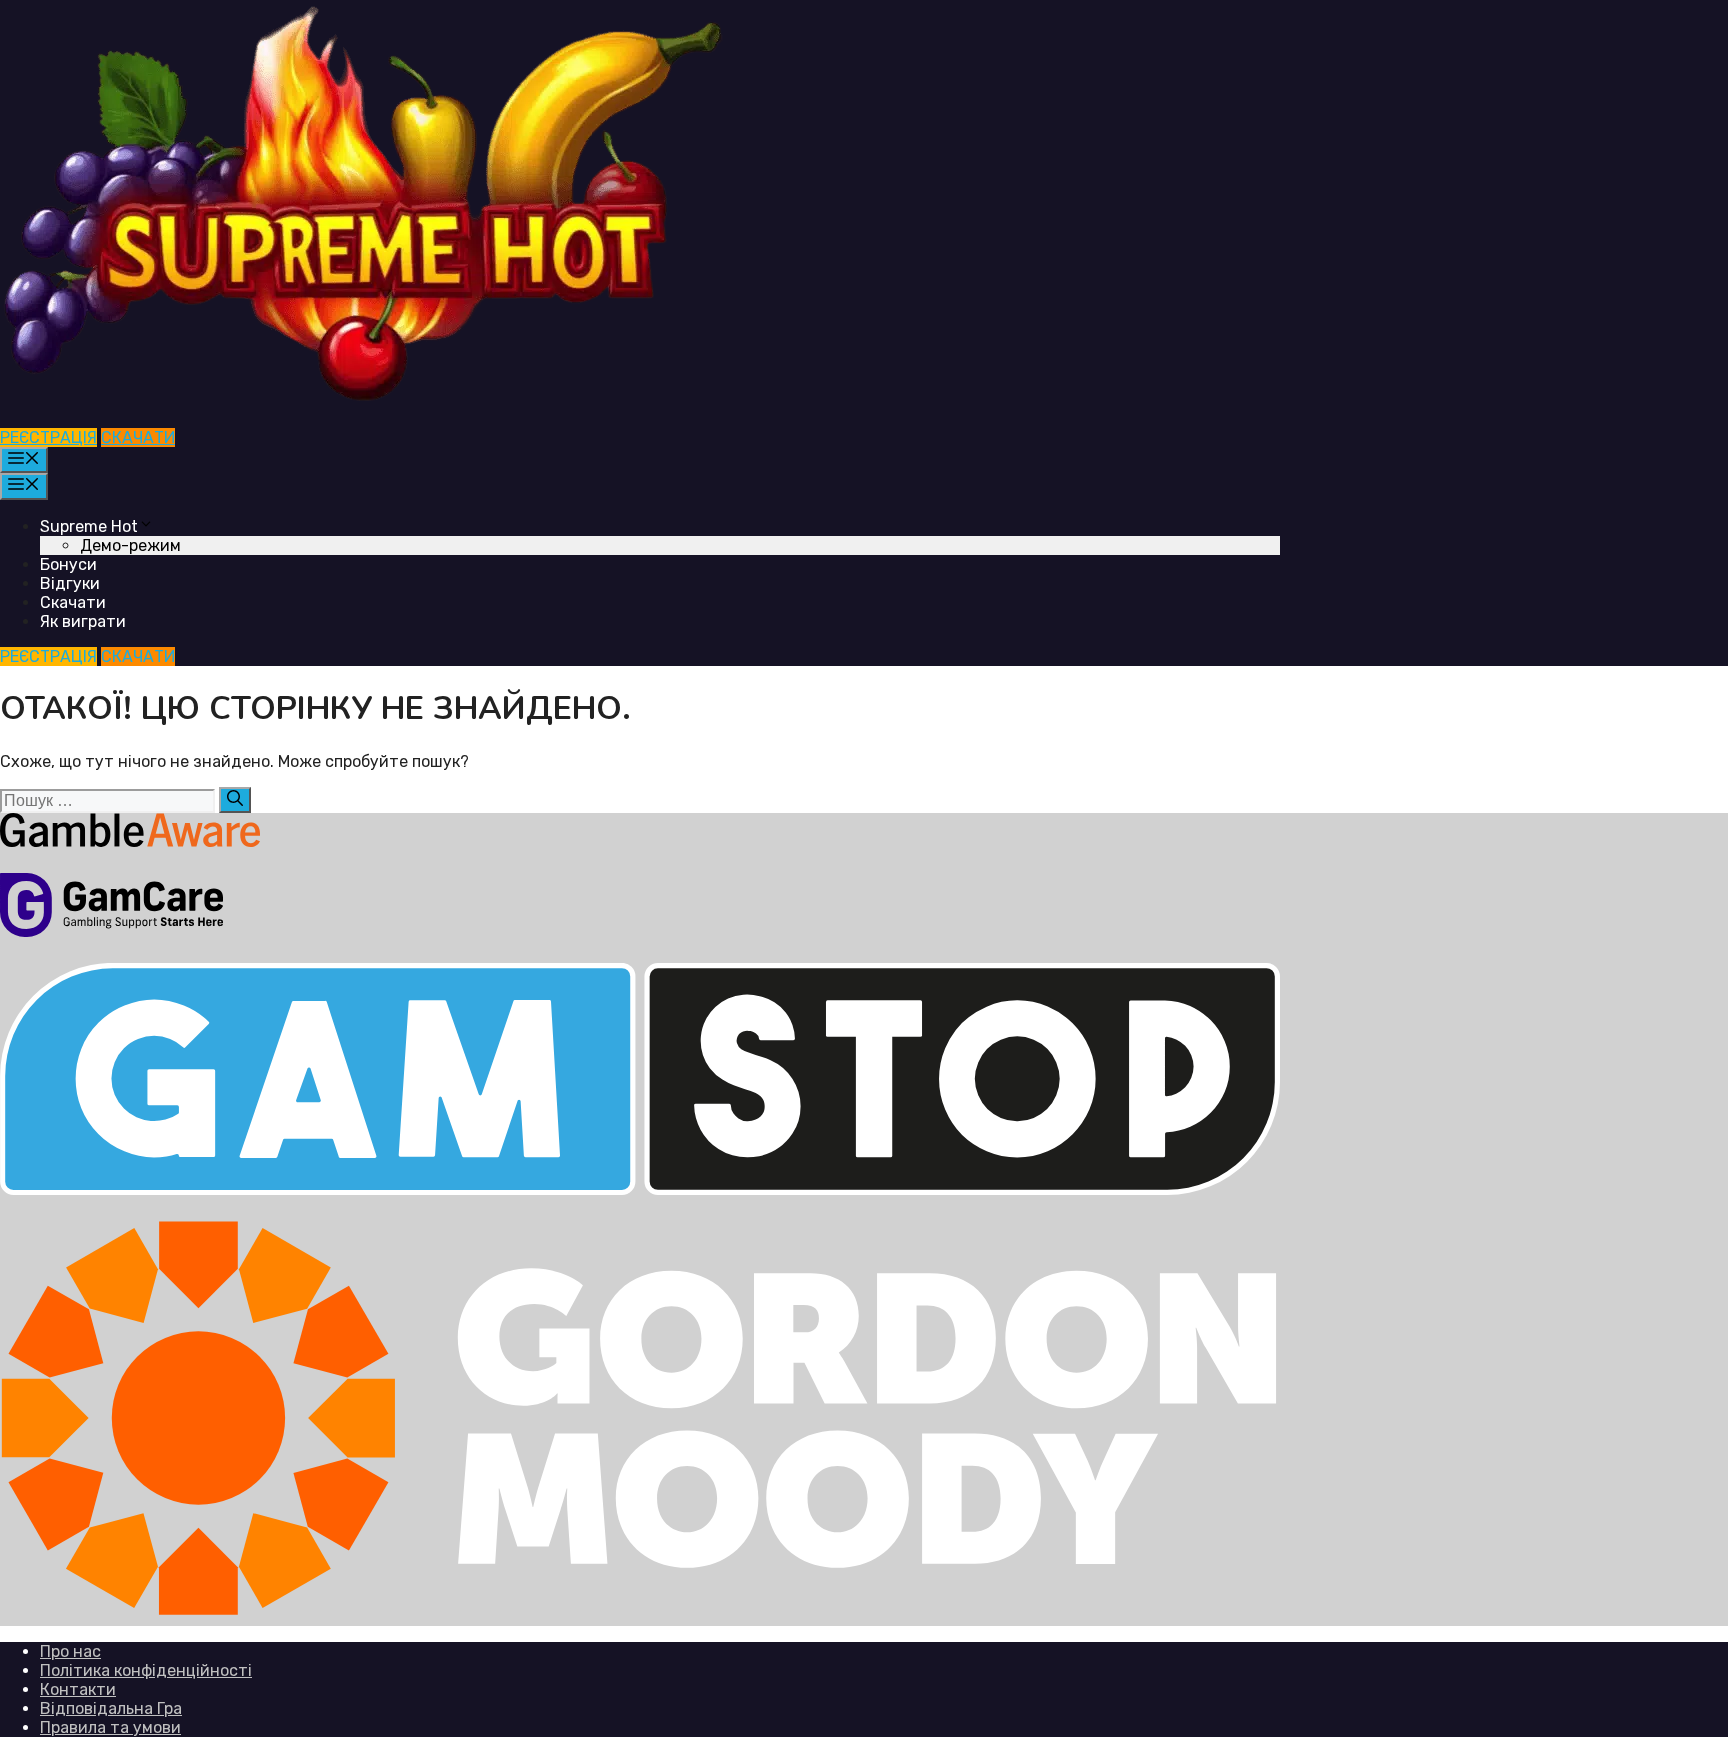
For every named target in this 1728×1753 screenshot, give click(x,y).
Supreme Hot (89, 526)
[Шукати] (235, 800)
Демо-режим (130, 545)
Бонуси (68, 564)
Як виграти (83, 621)
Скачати (73, 602)
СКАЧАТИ (138, 437)
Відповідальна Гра (111, 1708)
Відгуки (70, 583)
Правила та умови (110, 1727)
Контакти (78, 1689)
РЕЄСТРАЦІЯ (48, 437)
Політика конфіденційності (146, 1670)
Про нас (70, 1651)
